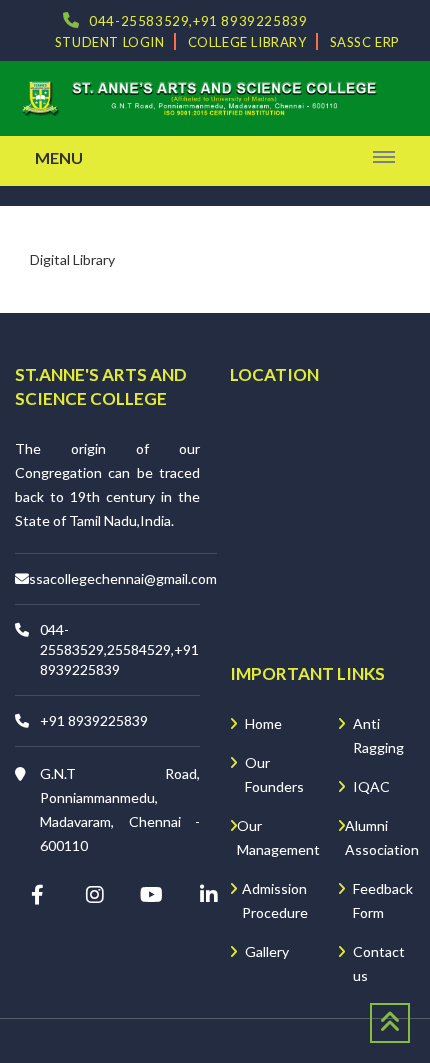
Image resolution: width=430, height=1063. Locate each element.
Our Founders (274, 774)
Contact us (379, 963)
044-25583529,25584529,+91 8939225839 (119, 649)
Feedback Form (383, 900)
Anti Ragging (378, 735)
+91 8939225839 (94, 720)
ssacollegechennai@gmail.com (123, 578)
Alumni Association (382, 837)
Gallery (267, 951)
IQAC (371, 786)
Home (263, 723)
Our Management (278, 837)
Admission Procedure (275, 900)
